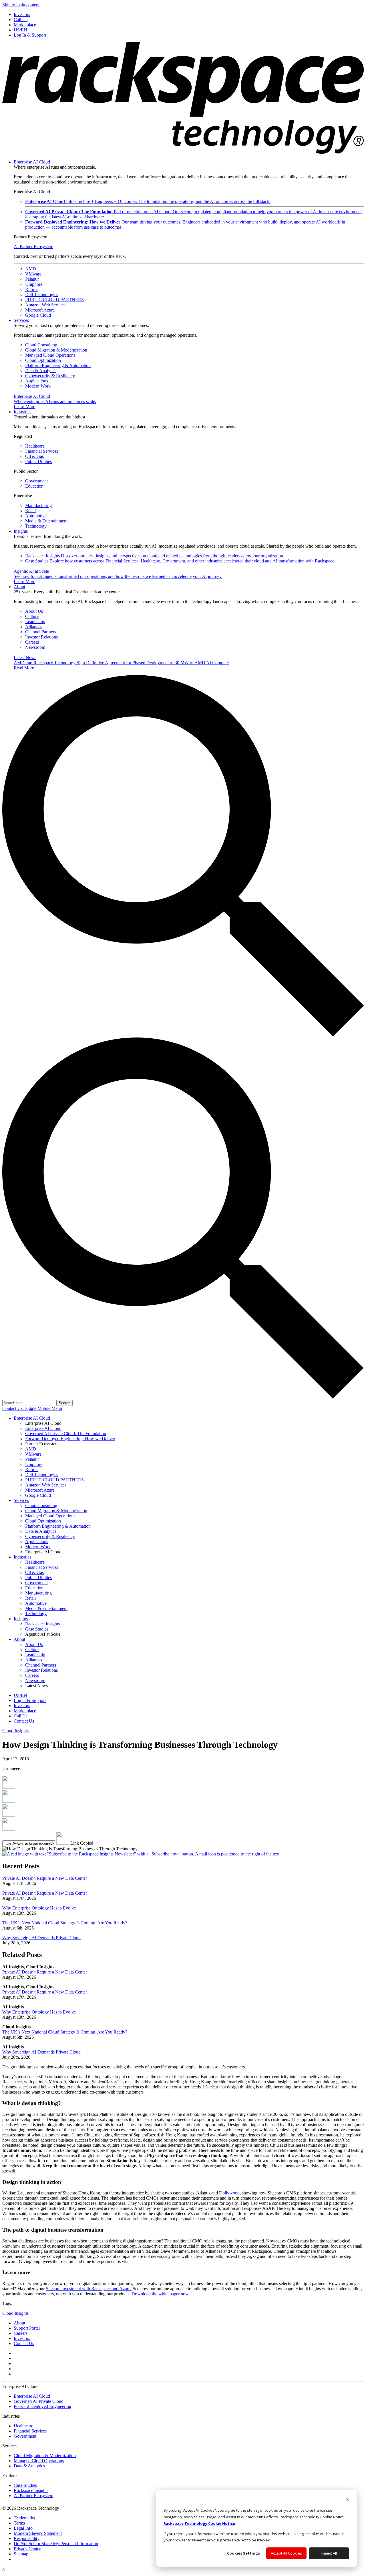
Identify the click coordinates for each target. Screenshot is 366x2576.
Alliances (34, 627)
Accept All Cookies (286, 2553)
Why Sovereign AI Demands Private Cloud (41, 1938)
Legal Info (23, 2528)
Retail (30, 511)
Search (64, 1403)
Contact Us (13, 1408)
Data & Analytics (41, 371)
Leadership (35, 621)
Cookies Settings (243, 2553)
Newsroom (35, 647)
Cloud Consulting (41, 345)
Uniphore (34, 284)
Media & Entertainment (46, 521)
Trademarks (24, 2518)
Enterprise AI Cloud (32, 162)
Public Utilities (38, 461)
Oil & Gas (34, 456)
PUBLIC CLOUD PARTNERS (54, 300)
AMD (31, 269)
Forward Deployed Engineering (42, 2406)
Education (34, 486)
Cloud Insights (15, 1731)
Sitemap (21, 2554)
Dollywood (229, 2193)
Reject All (329, 2553)
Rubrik (31, 289)
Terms (19, 2523)
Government (36, 481)
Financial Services (42, 451)
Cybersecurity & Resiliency (50, 376)
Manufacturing (38, 505)
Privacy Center (27, 2549)
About (19, 587)
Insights (21, 531)
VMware (33, 274)
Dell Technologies (42, 295)
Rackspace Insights (155, 556)
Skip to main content (21, 5)
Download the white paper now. (161, 2294)
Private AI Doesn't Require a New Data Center (45, 1878)
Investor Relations (41, 637)
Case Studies (180, 561)
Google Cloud (38, 315)
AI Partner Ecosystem (33, 247)
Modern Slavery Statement (38, 2533)
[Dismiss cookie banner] (348, 2500)
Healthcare (35, 446)
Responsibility (27, 2538)
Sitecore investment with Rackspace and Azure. (89, 2289)
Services (21, 320)
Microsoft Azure (40, 310)
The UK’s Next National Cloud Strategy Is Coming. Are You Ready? (65, 1923)
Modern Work (38, 386)
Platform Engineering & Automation (58, 365)
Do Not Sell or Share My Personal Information (56, 2544)
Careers (32, 642)
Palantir (32, 279)
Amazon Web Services (46, 305)
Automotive (36, 516)
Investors (22, 2338)
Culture (32, 616)
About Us (34, 611)
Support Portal (27, 2328)
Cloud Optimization (43, 360)
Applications (37, 381)
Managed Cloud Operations (50, 355)
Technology (36, 526)
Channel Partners (41, 632)
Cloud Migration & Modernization (56, 350)
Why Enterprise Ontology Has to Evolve (39, 1908)
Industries (22, 412)
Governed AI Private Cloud (39, 2401)
